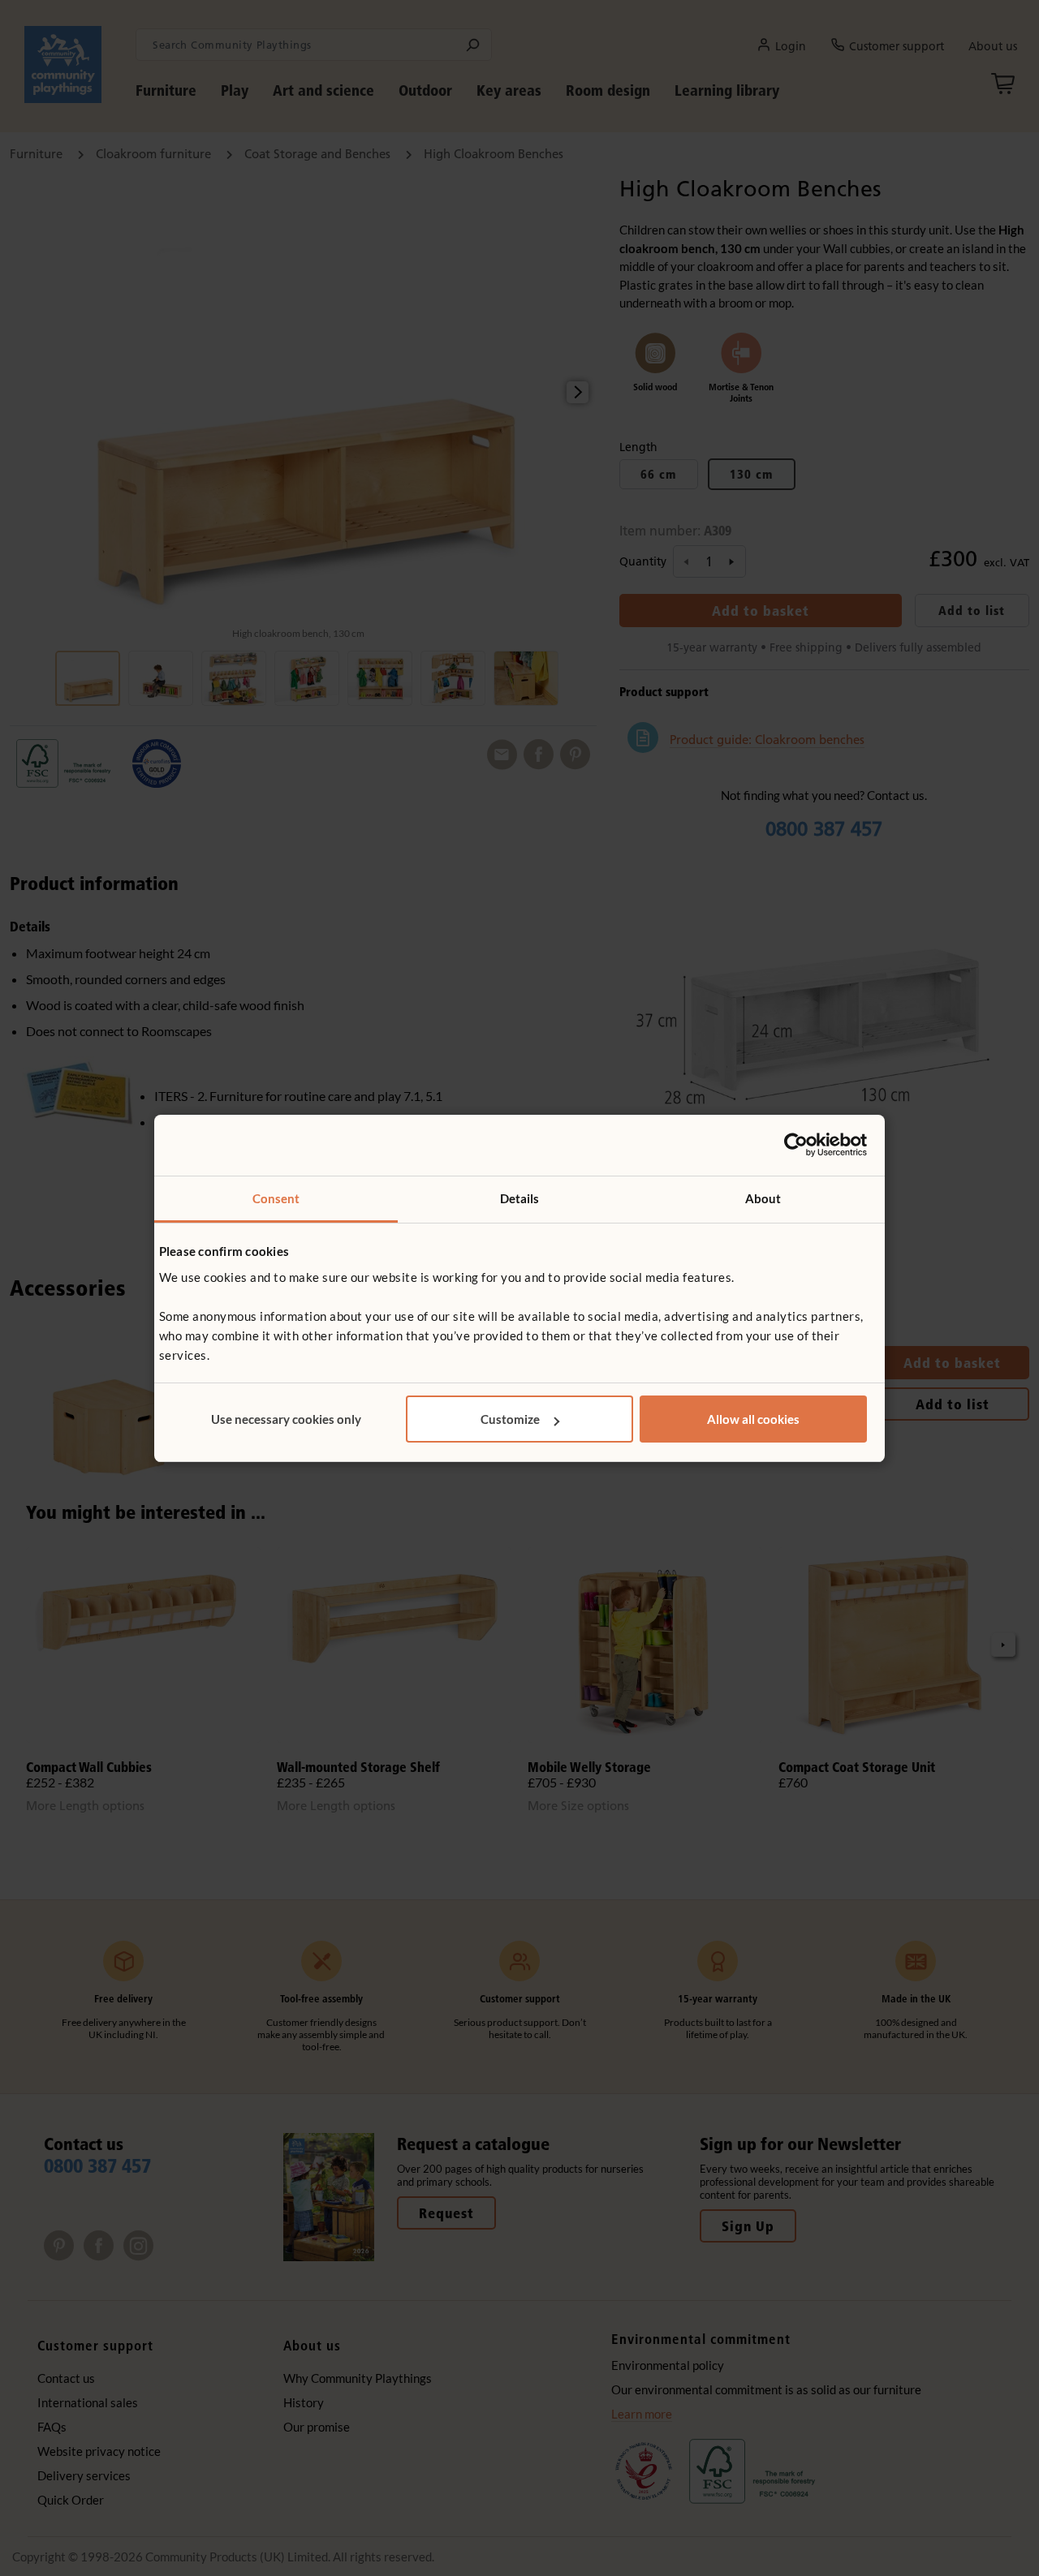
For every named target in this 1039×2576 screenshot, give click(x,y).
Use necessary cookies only (286, 1419)
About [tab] (763, 1198)
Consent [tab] (276, 1198)
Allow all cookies (753, 1419)
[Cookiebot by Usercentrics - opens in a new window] (796, 1145)
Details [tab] (520, 1198)
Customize (510, 1419)
